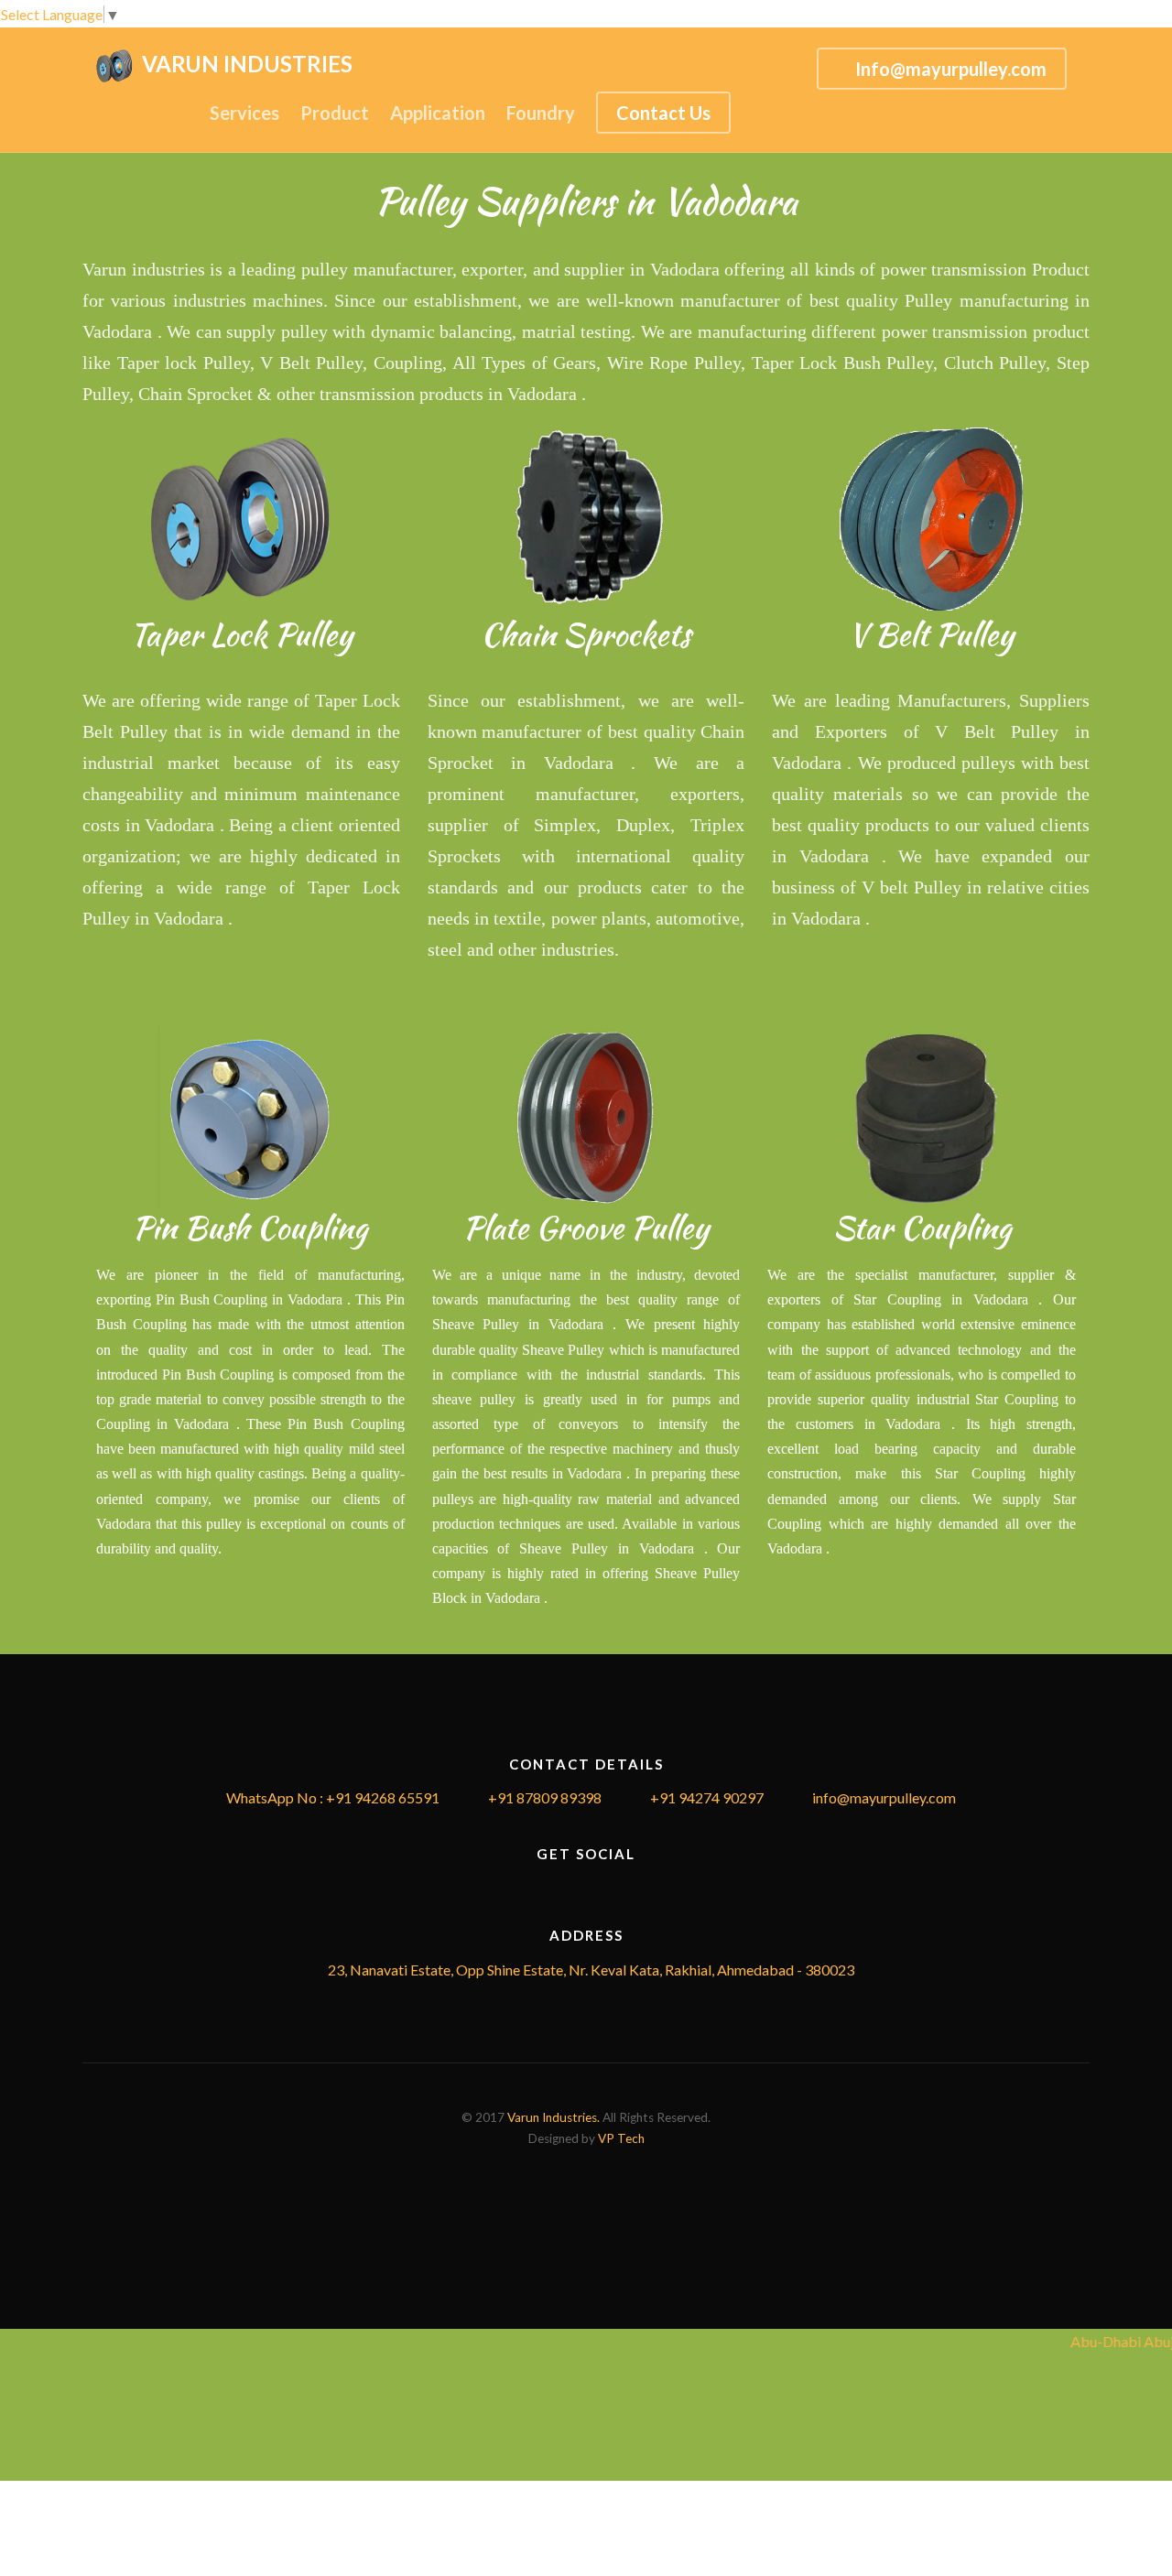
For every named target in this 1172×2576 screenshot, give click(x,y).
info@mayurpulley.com (884, 1797)
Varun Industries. (553, 2117)
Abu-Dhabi (1101, 2341)
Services (244, 113)
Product (335, 113)
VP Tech (621, 2138)
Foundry (541, 113)
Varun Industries (252, 64)
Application (438, 113)
